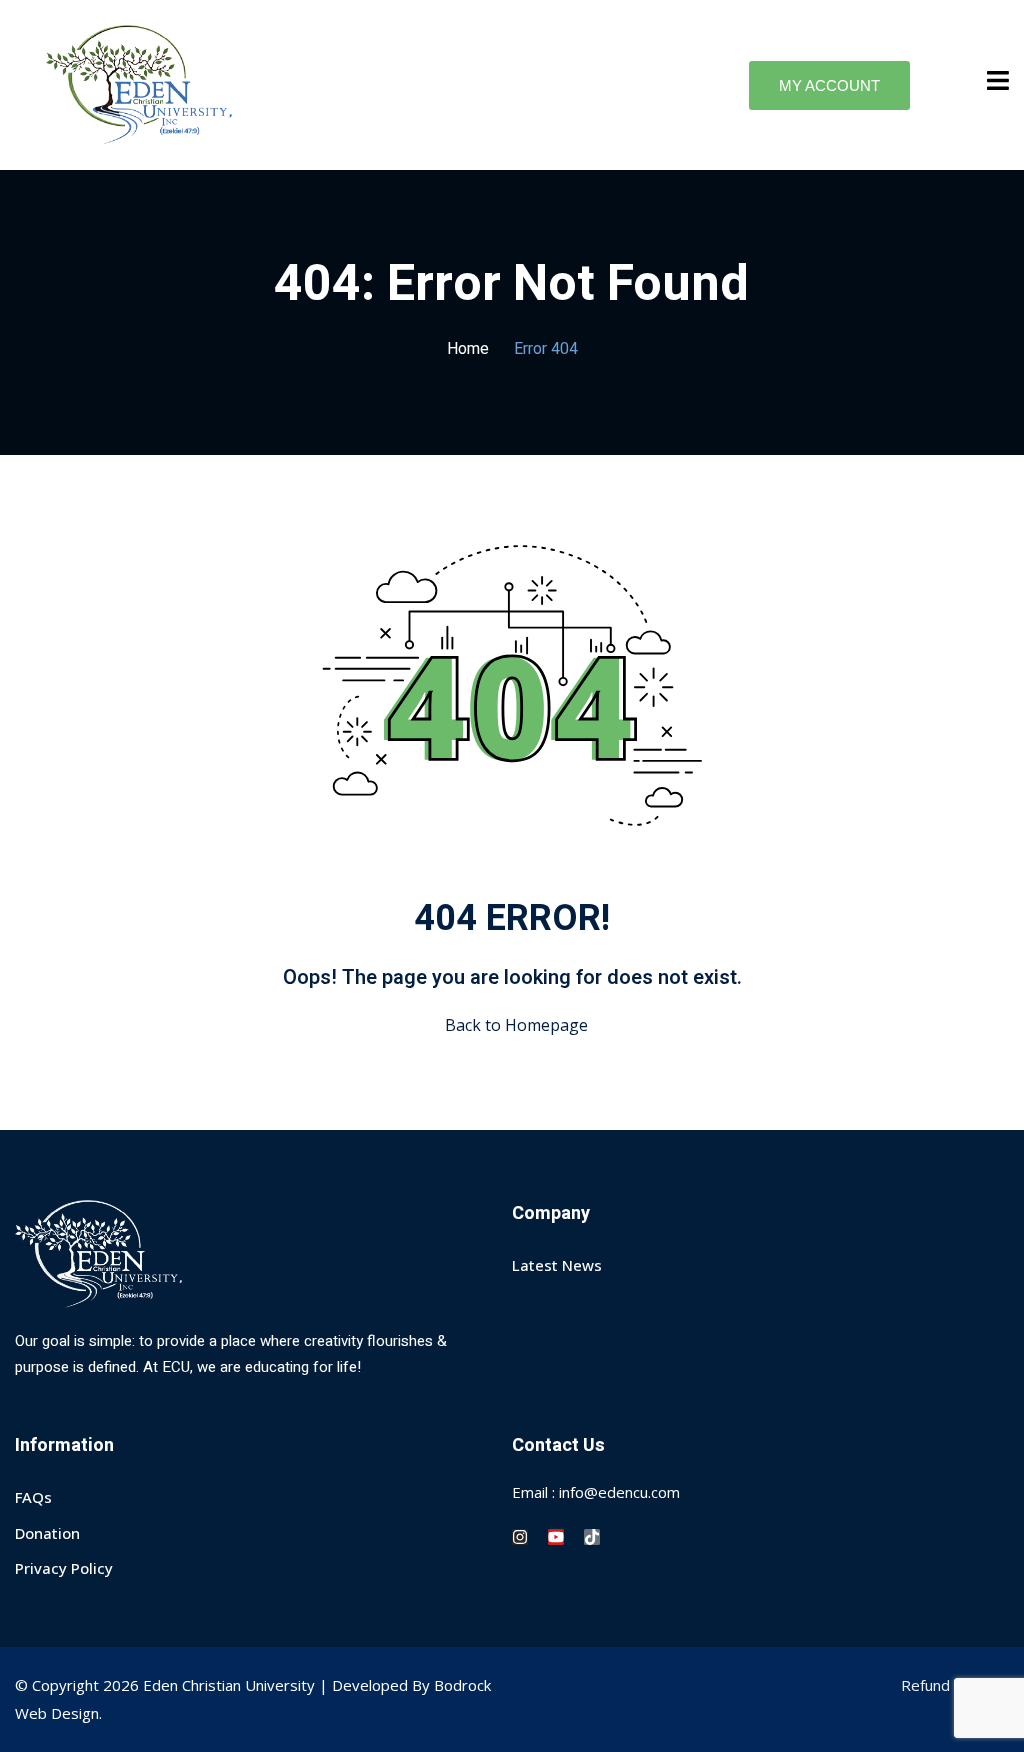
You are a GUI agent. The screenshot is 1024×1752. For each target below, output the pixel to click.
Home (468, 349)
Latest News (557, 1265)
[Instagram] (520, 1537)
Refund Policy (947, 1685)
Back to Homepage (516, 1025)
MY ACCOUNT (829, 85)
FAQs (33, 1497)
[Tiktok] (592, 1537)
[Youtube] (556, 1537)
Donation (47, 1533)
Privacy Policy (64, 1568)
